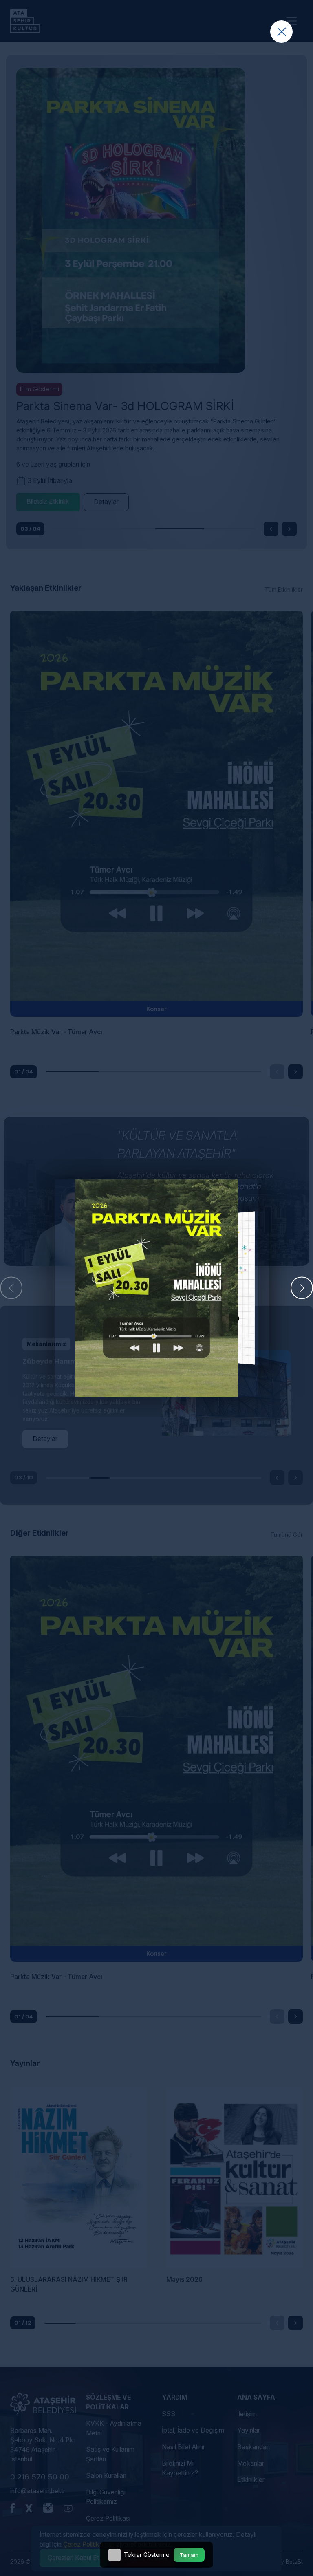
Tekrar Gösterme (147, 2555)
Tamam (189, 2555)
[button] (302, 1288)
